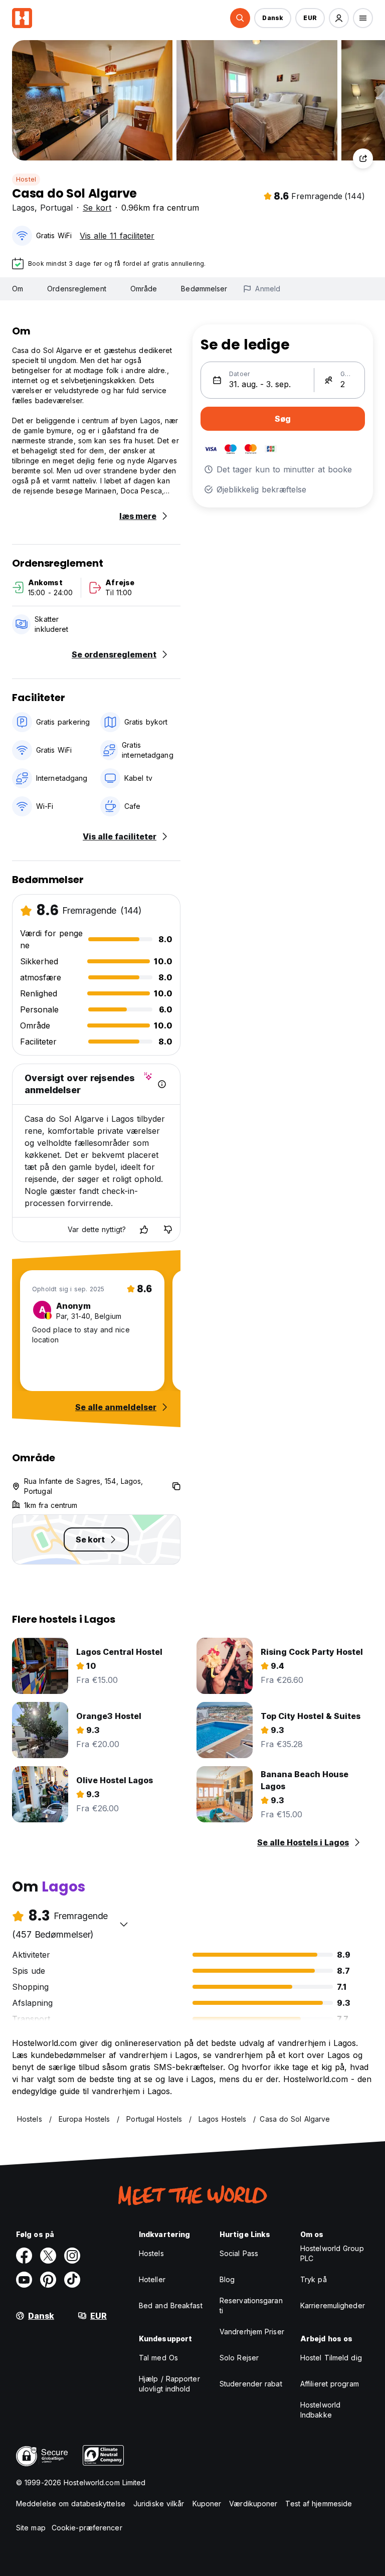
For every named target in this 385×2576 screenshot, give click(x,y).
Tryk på (314, 2279)
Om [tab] (18, 289)
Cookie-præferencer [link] (87, 2528)
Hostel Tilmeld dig (331, 2358)
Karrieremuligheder (333, 2305)
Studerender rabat (251, 2384)
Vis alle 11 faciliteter (117, 236)
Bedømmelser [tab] (204, 289)
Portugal (56, 208)
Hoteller (152, 2279)
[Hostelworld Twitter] (48, 2256)
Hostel (26, 179)
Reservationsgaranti (251, 2305)
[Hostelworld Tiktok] (72, 2280)
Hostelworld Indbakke (320, 2410)
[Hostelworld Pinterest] (48, 2280)
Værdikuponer (253, 2504)
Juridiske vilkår (159, 2504)
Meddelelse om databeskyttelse (71, 2504)
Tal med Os (158, 2358)
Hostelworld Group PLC (332, 2253)
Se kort (97, 208)
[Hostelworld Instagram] (72, 2256)
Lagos (23, 208)
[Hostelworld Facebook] (24, 2256)
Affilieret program (330, 2384)
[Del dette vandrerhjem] (363, 158)
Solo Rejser (239, 2358)
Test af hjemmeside (319, 2504)
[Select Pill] (240, 18)
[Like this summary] (144, 1230)
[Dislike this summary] (168, 1230)
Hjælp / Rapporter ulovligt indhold (169, 2384)
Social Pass (239, 2253)
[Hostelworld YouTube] (24, 2280)
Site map (31, 2528)
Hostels (151, 2253)
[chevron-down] (124, 1924)
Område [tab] (144, 289)
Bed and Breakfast (171, 2305)
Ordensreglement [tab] (77, 289)
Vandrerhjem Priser (252, 2332)
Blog (227, 2279)
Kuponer (207, 2504)
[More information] (162, 1084)
